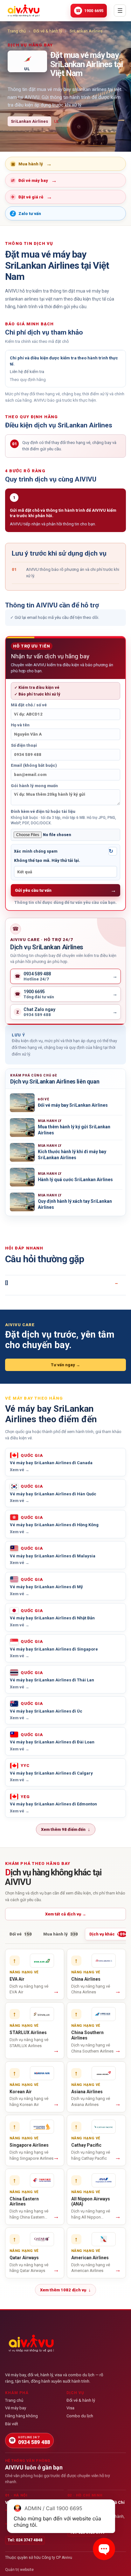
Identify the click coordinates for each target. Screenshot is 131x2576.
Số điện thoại (24, 745)
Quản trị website (19, 2570)
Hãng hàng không (21, 2416)
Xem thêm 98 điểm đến (66, 1829)
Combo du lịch (80, 2416)
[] (7, 1283)
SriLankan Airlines (86, 31)
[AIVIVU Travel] (24, 10)
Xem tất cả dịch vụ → (66, 1914)
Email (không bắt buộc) (34, 765)
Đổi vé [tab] (21, 1934)
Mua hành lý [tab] (61, 1934)
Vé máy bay (16, 2408)
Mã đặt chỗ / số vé (29, 705)
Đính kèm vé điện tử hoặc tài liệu (63, 817)
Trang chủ (17, 31)
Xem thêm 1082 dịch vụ (65, 2290)
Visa (70, 2408)
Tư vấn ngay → (65, 1365)
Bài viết (12, 2424)
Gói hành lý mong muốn (34, 786)
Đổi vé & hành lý (48, 31)
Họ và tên (20, 725)
